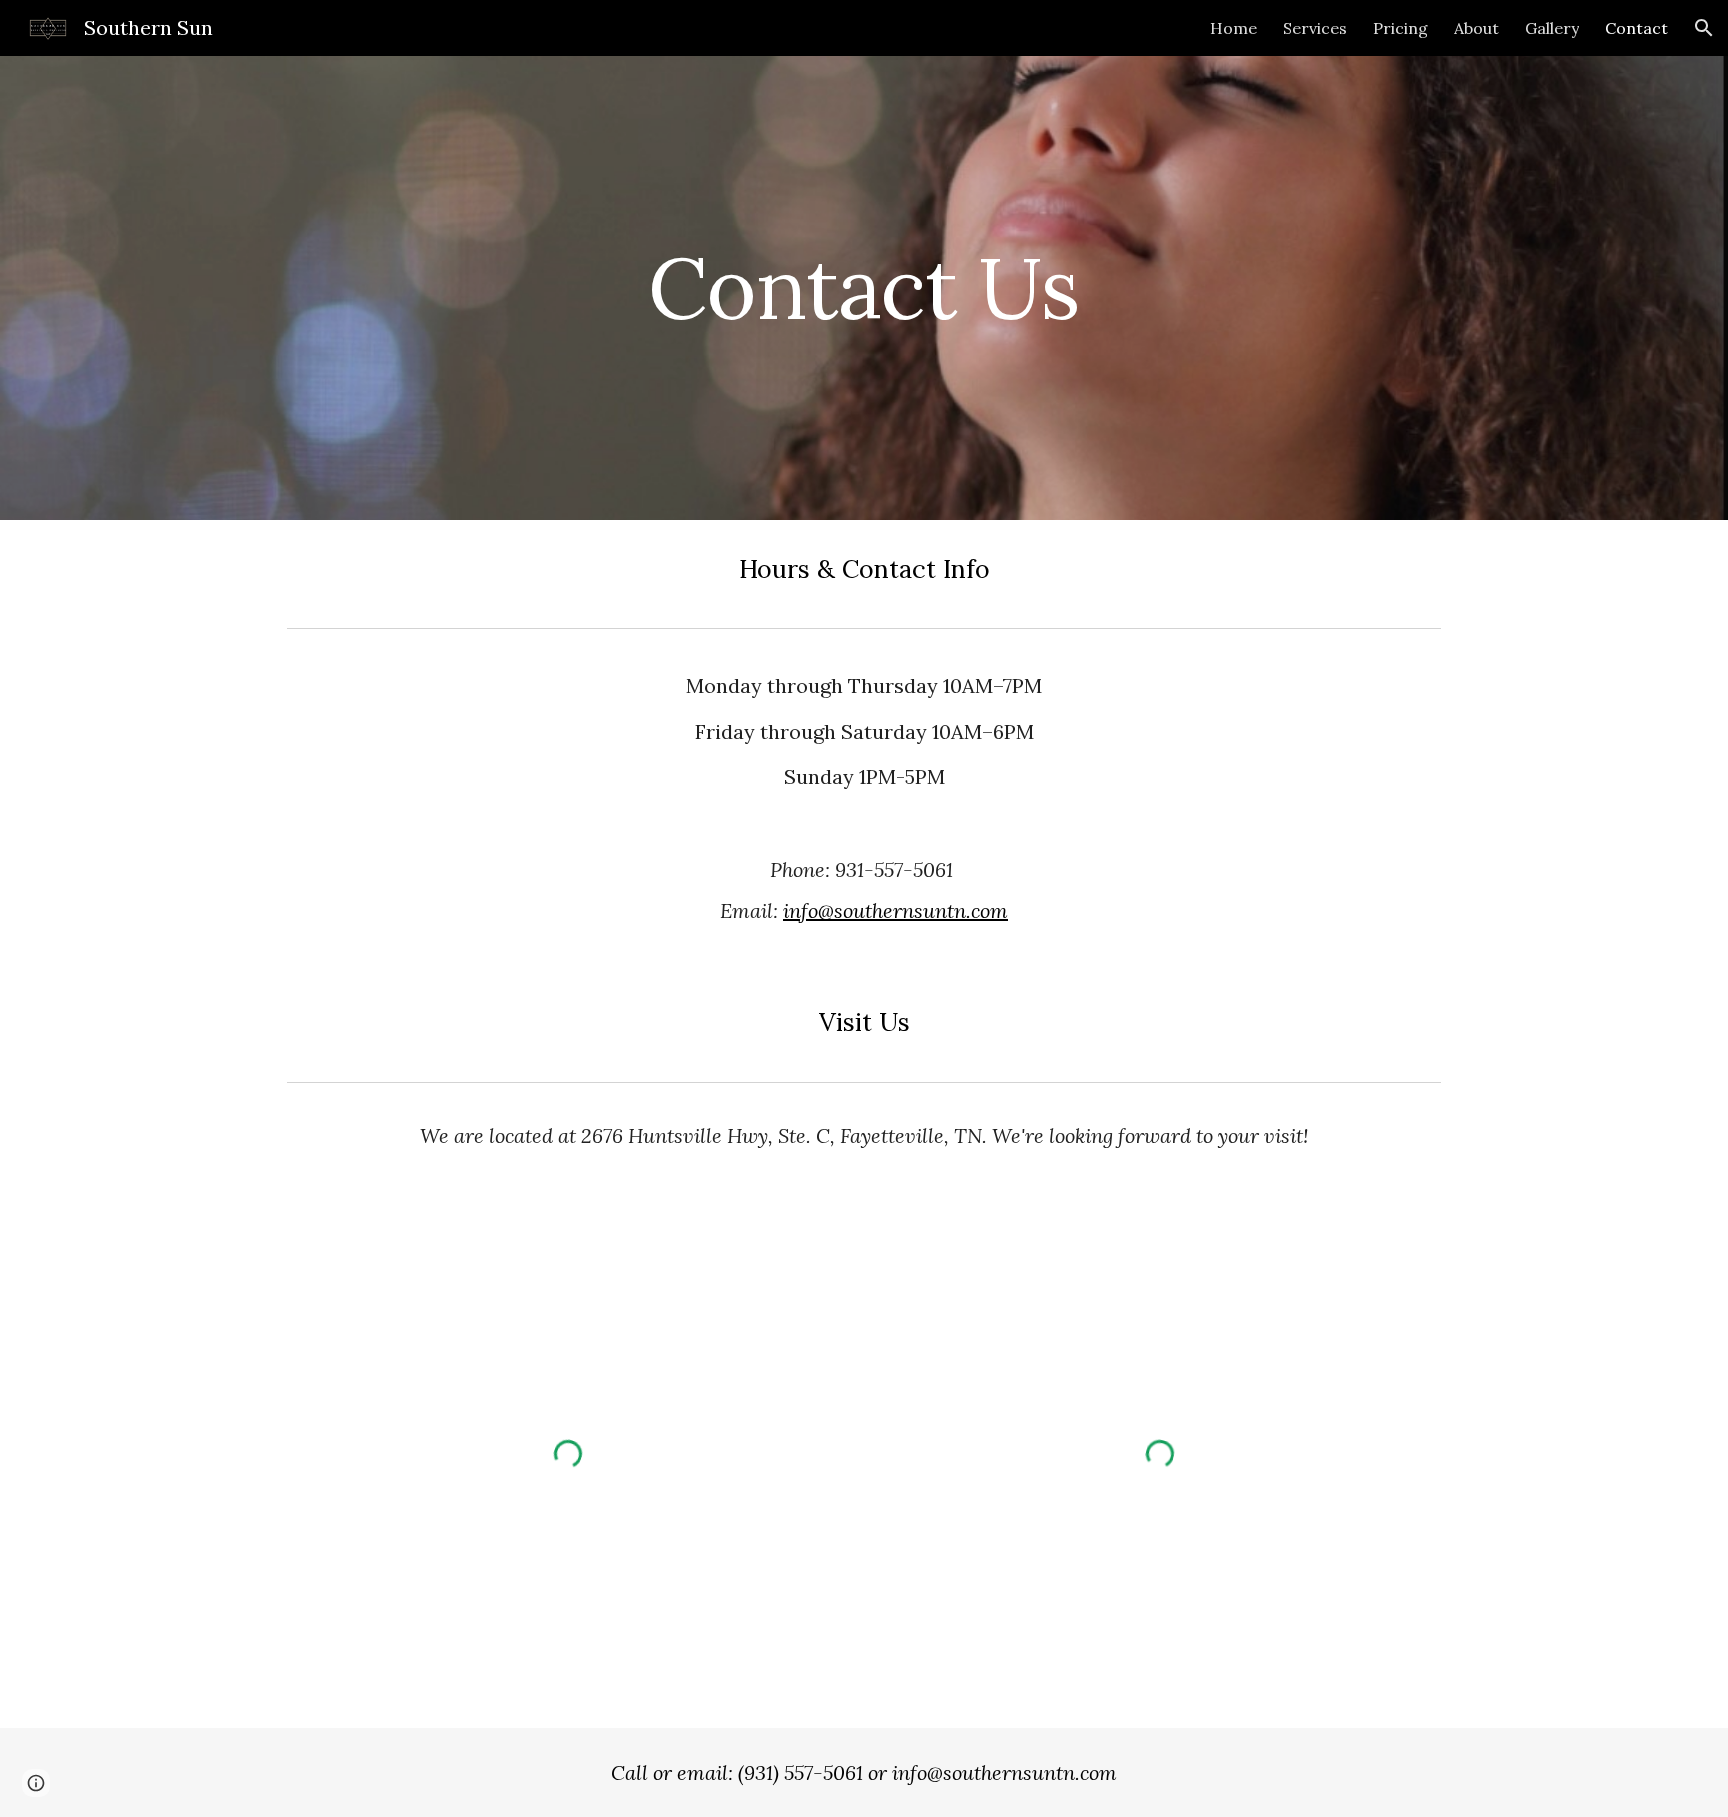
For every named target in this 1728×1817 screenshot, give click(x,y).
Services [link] (1315, 28)
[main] (864, 287)
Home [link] (1233, 28)
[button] (1704, 28)
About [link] (1476, 28)
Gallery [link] (1552, 28)
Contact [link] (1636, 28)
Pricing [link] (1400, 28)
